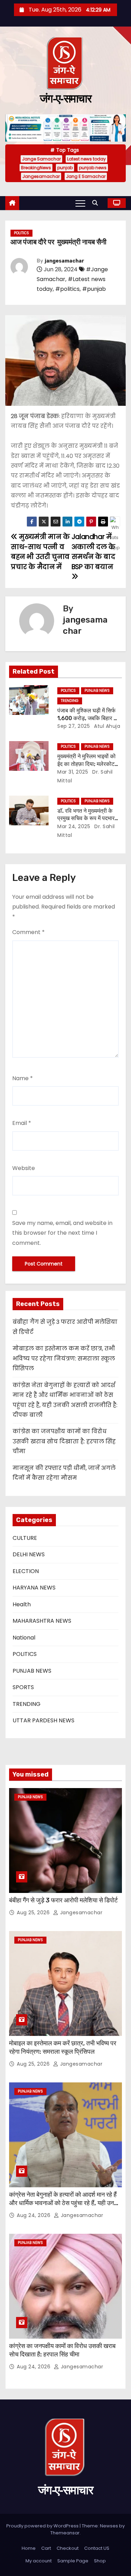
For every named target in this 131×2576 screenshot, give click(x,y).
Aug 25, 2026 (34, 1913)
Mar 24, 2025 (74, 826)
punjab (65, 168)
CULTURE (25, 1538)
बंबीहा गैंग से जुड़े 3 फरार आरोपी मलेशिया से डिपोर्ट (63, 1900)
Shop (100, 2561)
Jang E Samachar (86, 176)
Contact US (97, 2548)
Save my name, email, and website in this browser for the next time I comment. (62, 1233)
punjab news (93, 168)
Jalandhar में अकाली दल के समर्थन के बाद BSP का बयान (93, 552)
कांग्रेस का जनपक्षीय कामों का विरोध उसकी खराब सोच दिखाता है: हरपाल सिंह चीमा (64, 1441)
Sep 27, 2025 (74, 726)
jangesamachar (64, 261)
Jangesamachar (41, 176)
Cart (46, 2548)
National (24, 1638)
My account (39, 2561)
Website (24, 1168)
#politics (67, 289)
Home (29, 2548)
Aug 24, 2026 (34, 2215)
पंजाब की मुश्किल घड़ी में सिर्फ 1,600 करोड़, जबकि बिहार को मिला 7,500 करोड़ (88, 718)
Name (23, 1078)
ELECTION (26, 1571)
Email (22, 1123)
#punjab (94, 289)
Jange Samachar (41, 159)
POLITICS (21, 233)
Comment (28, 932)
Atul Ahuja (107, 726)
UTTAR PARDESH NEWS (43, 1720)
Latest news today (86, 159)
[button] (97, 203)
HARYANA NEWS (34, 1588)
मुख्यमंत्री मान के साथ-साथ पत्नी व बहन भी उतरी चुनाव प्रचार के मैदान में (40, 552)
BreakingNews (36, 168)
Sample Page (73, 2561)
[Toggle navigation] (80, 203)
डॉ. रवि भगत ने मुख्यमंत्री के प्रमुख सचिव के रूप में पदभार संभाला (86, 818)
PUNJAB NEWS (97, 691)
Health (22, 1604)
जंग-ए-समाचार (65, 99)
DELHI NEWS (29, 1554)
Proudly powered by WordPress (43, 2526)
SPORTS (23, 1687)
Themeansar (65, 2533)
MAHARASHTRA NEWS (42, 1621)
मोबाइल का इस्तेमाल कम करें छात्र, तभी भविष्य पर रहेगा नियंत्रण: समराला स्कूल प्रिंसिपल (64, 1358)
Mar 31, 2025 (73, 772)
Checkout (68, 2548)
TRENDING (70, 701)
